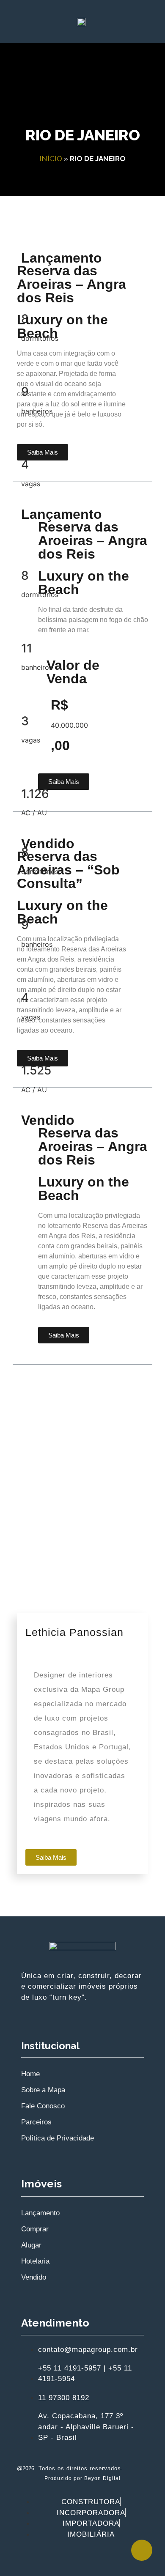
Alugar (31, 2245)
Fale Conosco (43, 2106)
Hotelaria (35, 2261)
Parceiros (36, 2122)
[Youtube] (70, 2559)
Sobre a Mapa (43, 2090)
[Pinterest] (95, 2559)
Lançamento (40, 2213)
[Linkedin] (121, 2559)
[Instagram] (44, 2559)
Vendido (34, 2277)
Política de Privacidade (58, 2138)
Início (51, 159)
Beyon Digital (102, 2478)
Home (30, 2074)
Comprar (35, 2229)
